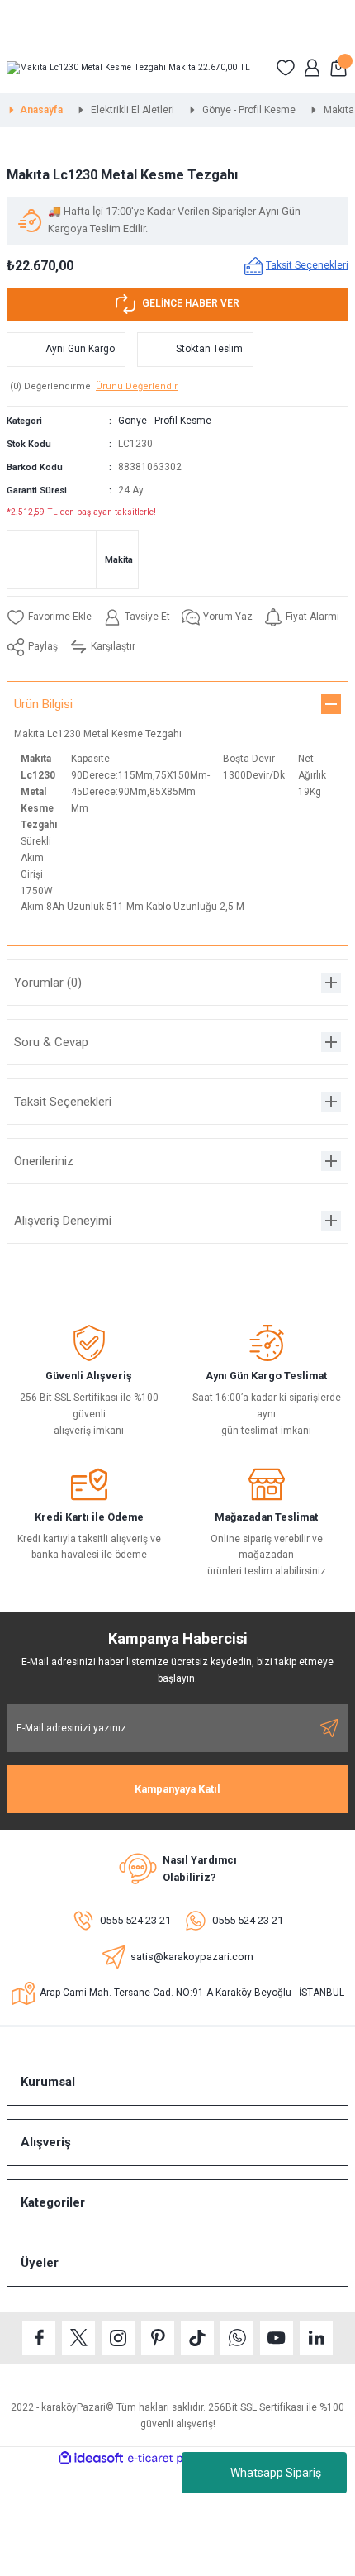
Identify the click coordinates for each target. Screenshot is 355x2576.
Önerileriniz (44, 1161)
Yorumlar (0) (48, 983)
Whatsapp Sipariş (276, 2473)
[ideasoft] (91, 2459)
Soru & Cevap (51, 1042)
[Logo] (128, 68)
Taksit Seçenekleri (63, 1102)
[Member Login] (312, 68)
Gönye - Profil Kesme (165, 421)
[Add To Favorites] (49, 617)
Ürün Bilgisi (43, 704)
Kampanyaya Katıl (177, 1789)
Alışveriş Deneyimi (63, 1221)
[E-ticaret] (175, 2458)
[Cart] (338, 68)
